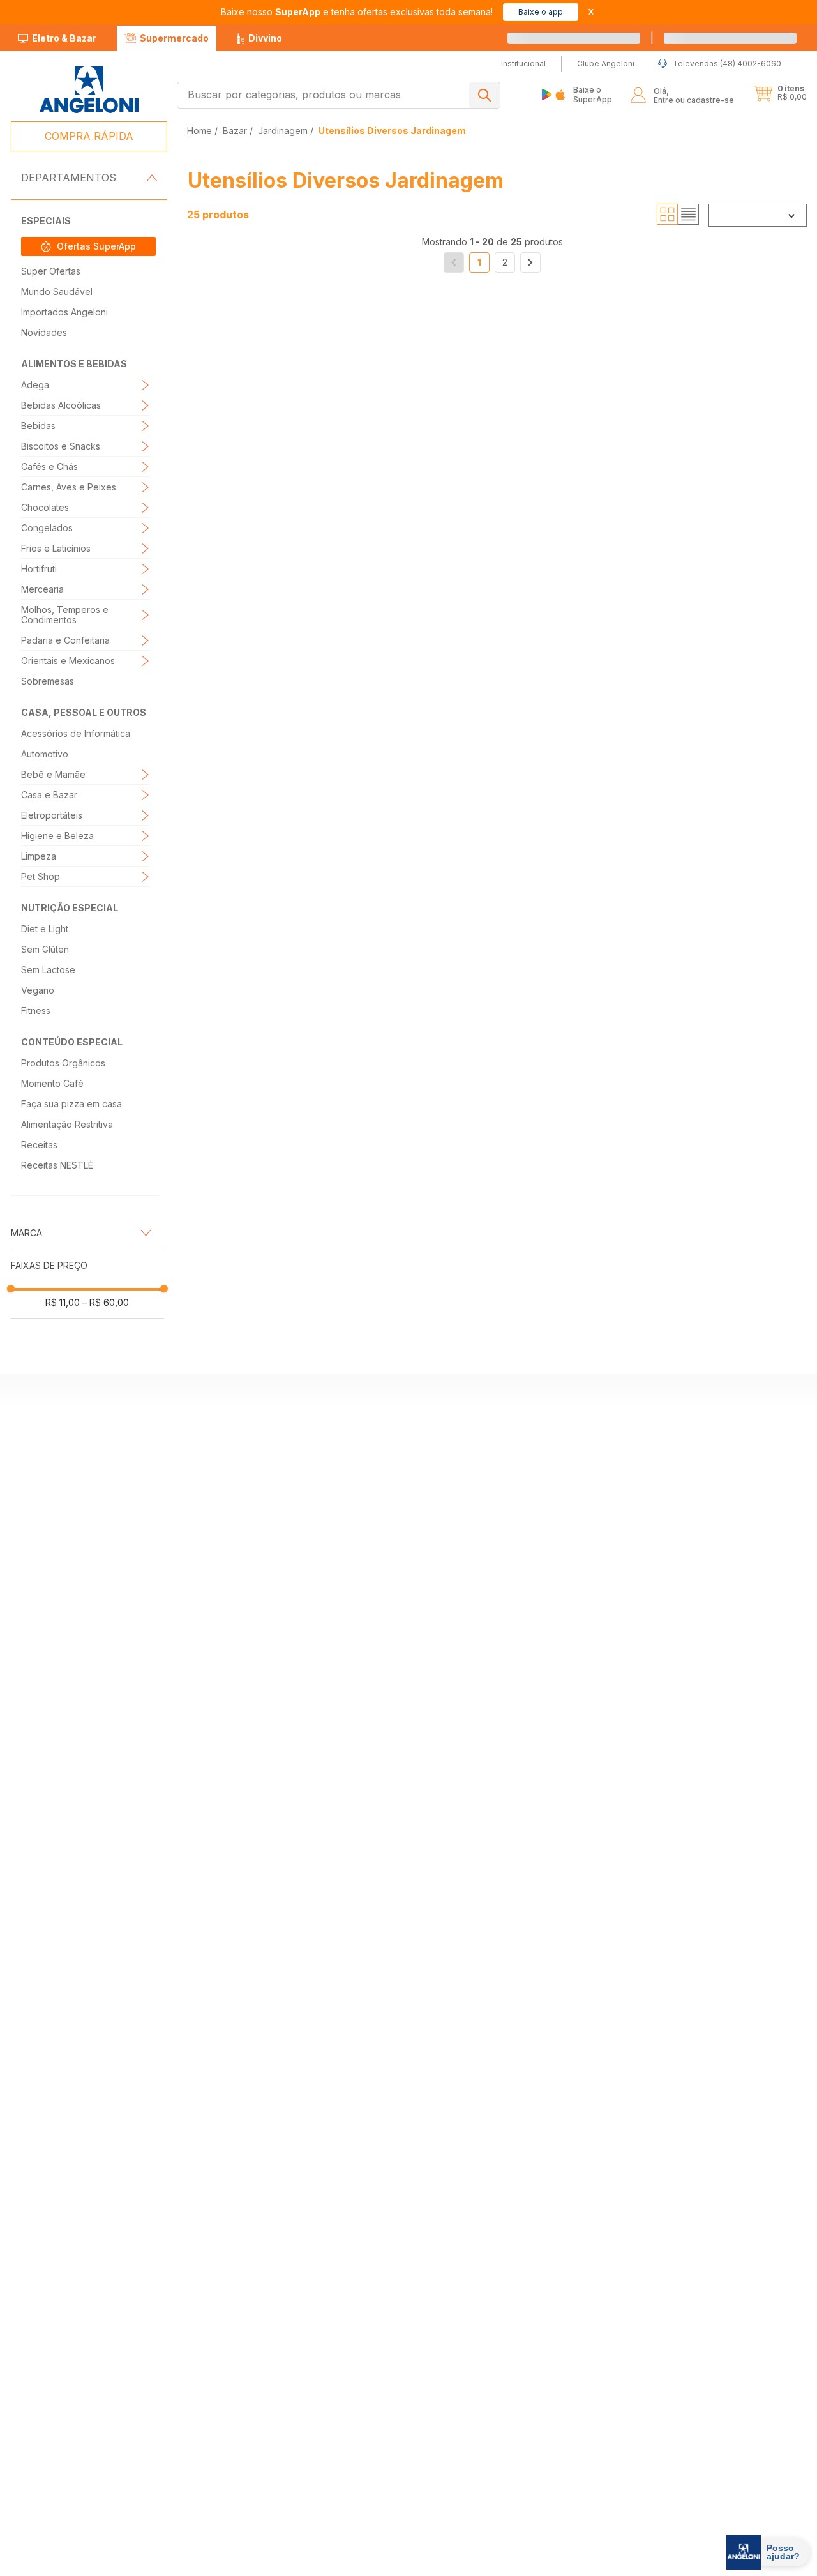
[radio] (667, 215)
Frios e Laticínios (56, 548)
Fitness (36, 1011)
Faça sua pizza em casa (71, 1104)
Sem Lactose (48, 970)
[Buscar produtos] (484, 95)
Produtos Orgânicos (63, 1063)
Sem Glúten (45, 949)
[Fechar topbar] (591, 12)
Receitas (39, 1145)
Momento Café (52, 1083)
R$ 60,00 (106, 1302)
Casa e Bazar (49, 795)
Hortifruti (39, 569)
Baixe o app (541, 12)
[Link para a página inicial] (201, 131)
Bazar (235, 131)
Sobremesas (48, 681)
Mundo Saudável (57, 292)
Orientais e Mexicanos (68, 661)
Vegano (38, 990)
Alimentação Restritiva (67, 1124)
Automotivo (45, 754)
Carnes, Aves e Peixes (69, 487)
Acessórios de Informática (76, 733)
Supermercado (174, 38)
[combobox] (339, 95)
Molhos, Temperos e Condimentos (65, 615)
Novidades (44, 332)
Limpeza (39, 856)
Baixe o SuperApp (593, 94)
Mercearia (42, 589)
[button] (779, 93)
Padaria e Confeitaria (65, 640)
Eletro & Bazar (64, 38)
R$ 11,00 (63, 1302)
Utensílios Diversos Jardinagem (392, 131)
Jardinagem (283, 131)
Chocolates (45, 507)
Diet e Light (45, 929)
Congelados (47, 528)
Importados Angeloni (64, 312)
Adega (35, 385)
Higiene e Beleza (57, 836)
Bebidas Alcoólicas (61, 405)
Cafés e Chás (49, 466)
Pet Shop (41, 876)
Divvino (265, 38)
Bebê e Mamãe (53, 774)
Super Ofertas (51, 271)
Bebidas (38, 426)
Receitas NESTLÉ (57, 1165)
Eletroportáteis (52, 815)
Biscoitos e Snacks (61, 446)
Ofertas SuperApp (96, 246)
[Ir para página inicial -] (88, 90)
